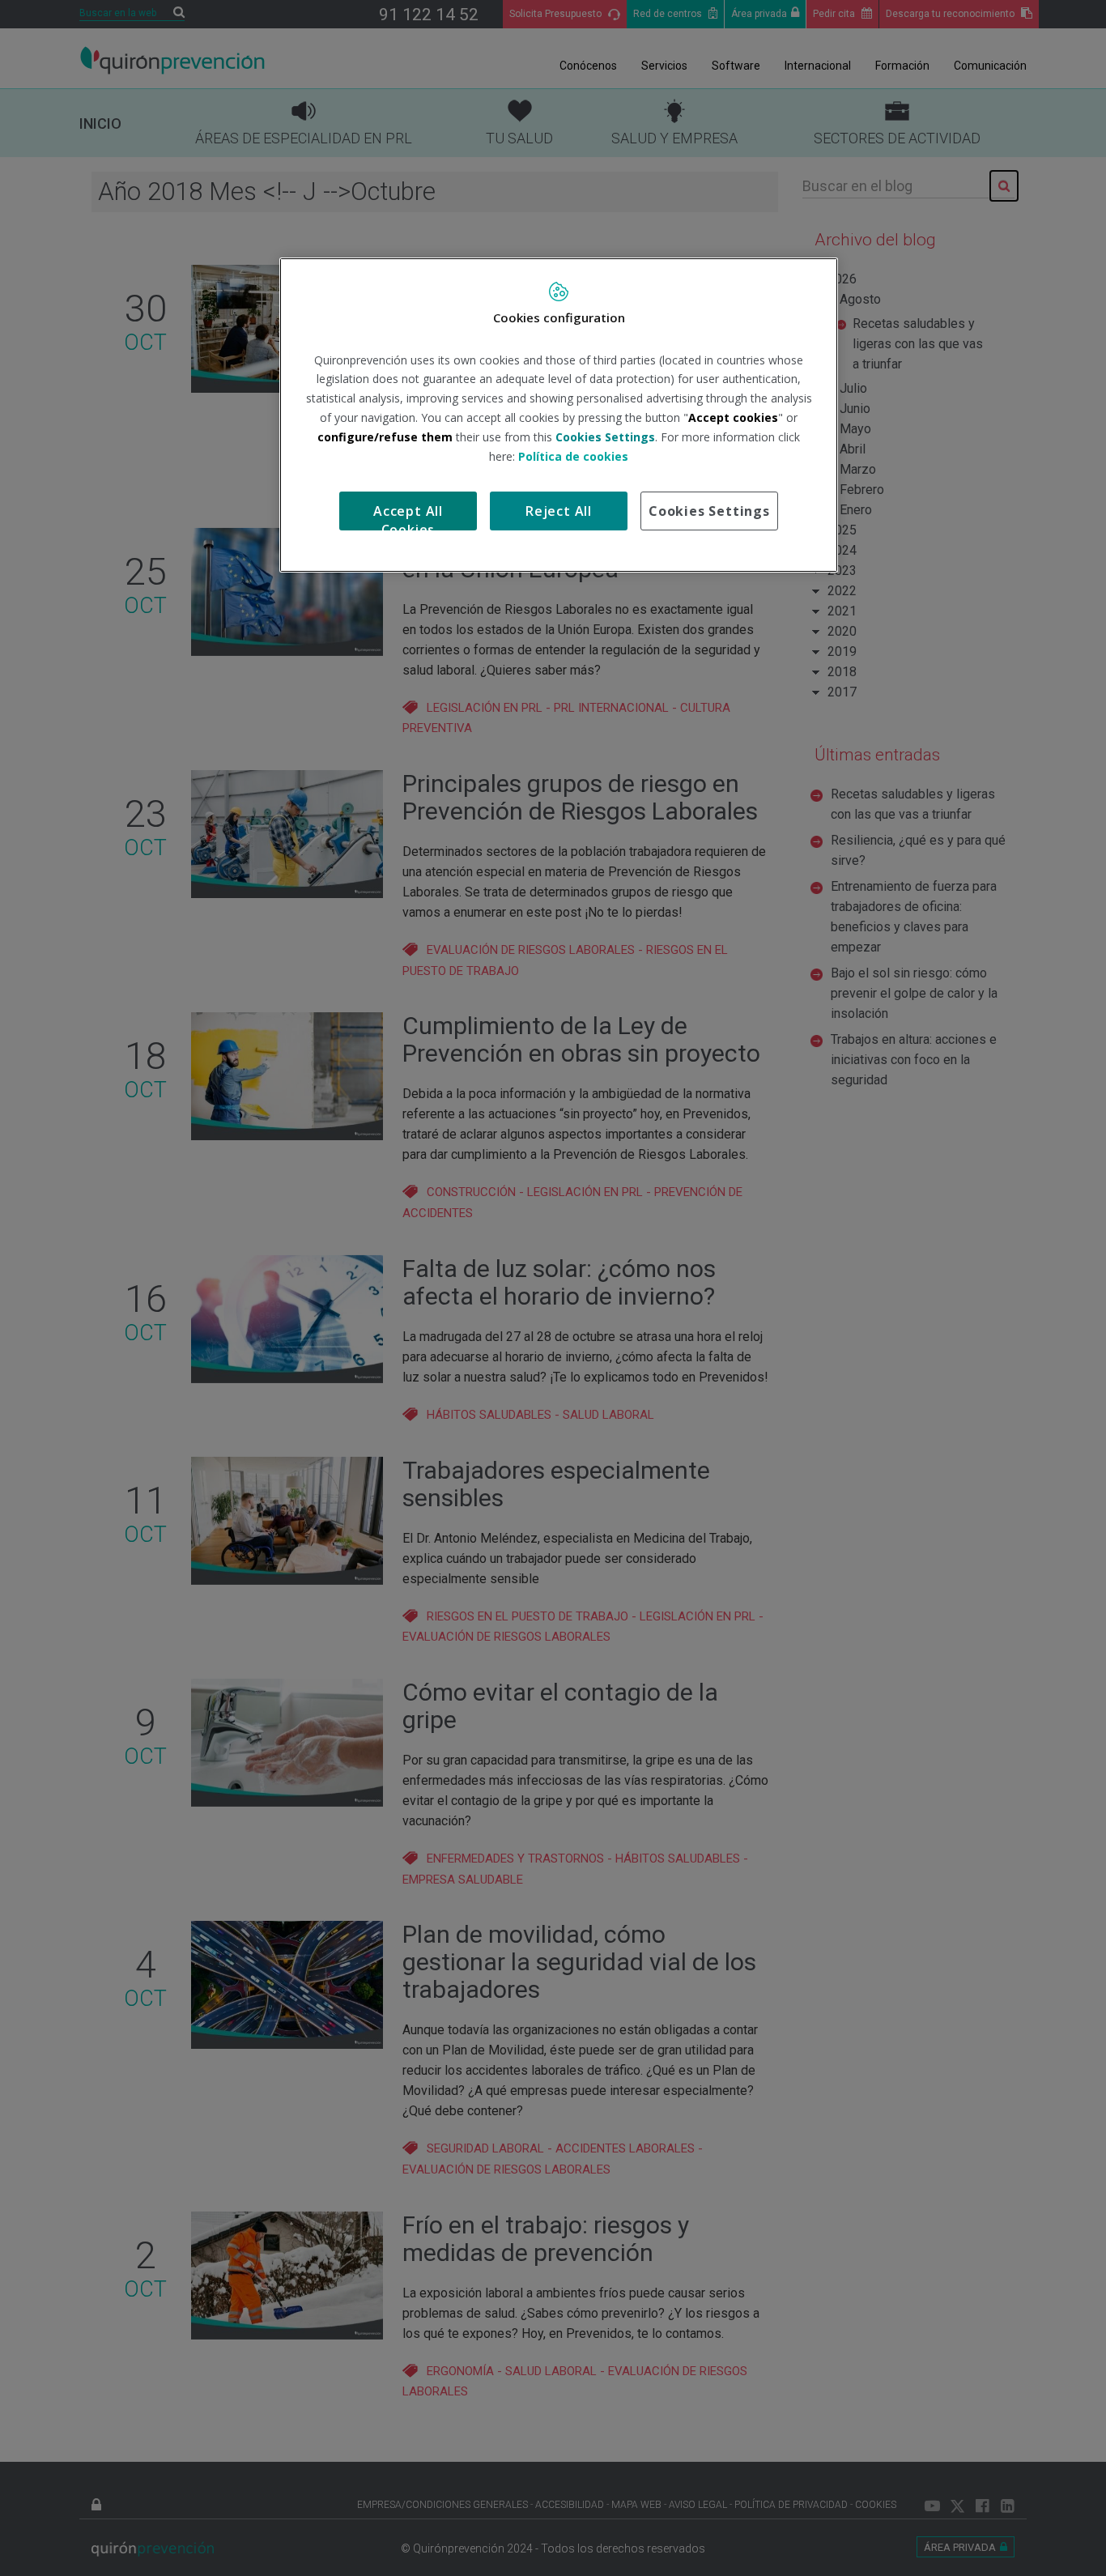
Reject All (559, 511)
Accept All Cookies (408, 516)
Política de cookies (573, 456)
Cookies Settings (709, 511)
